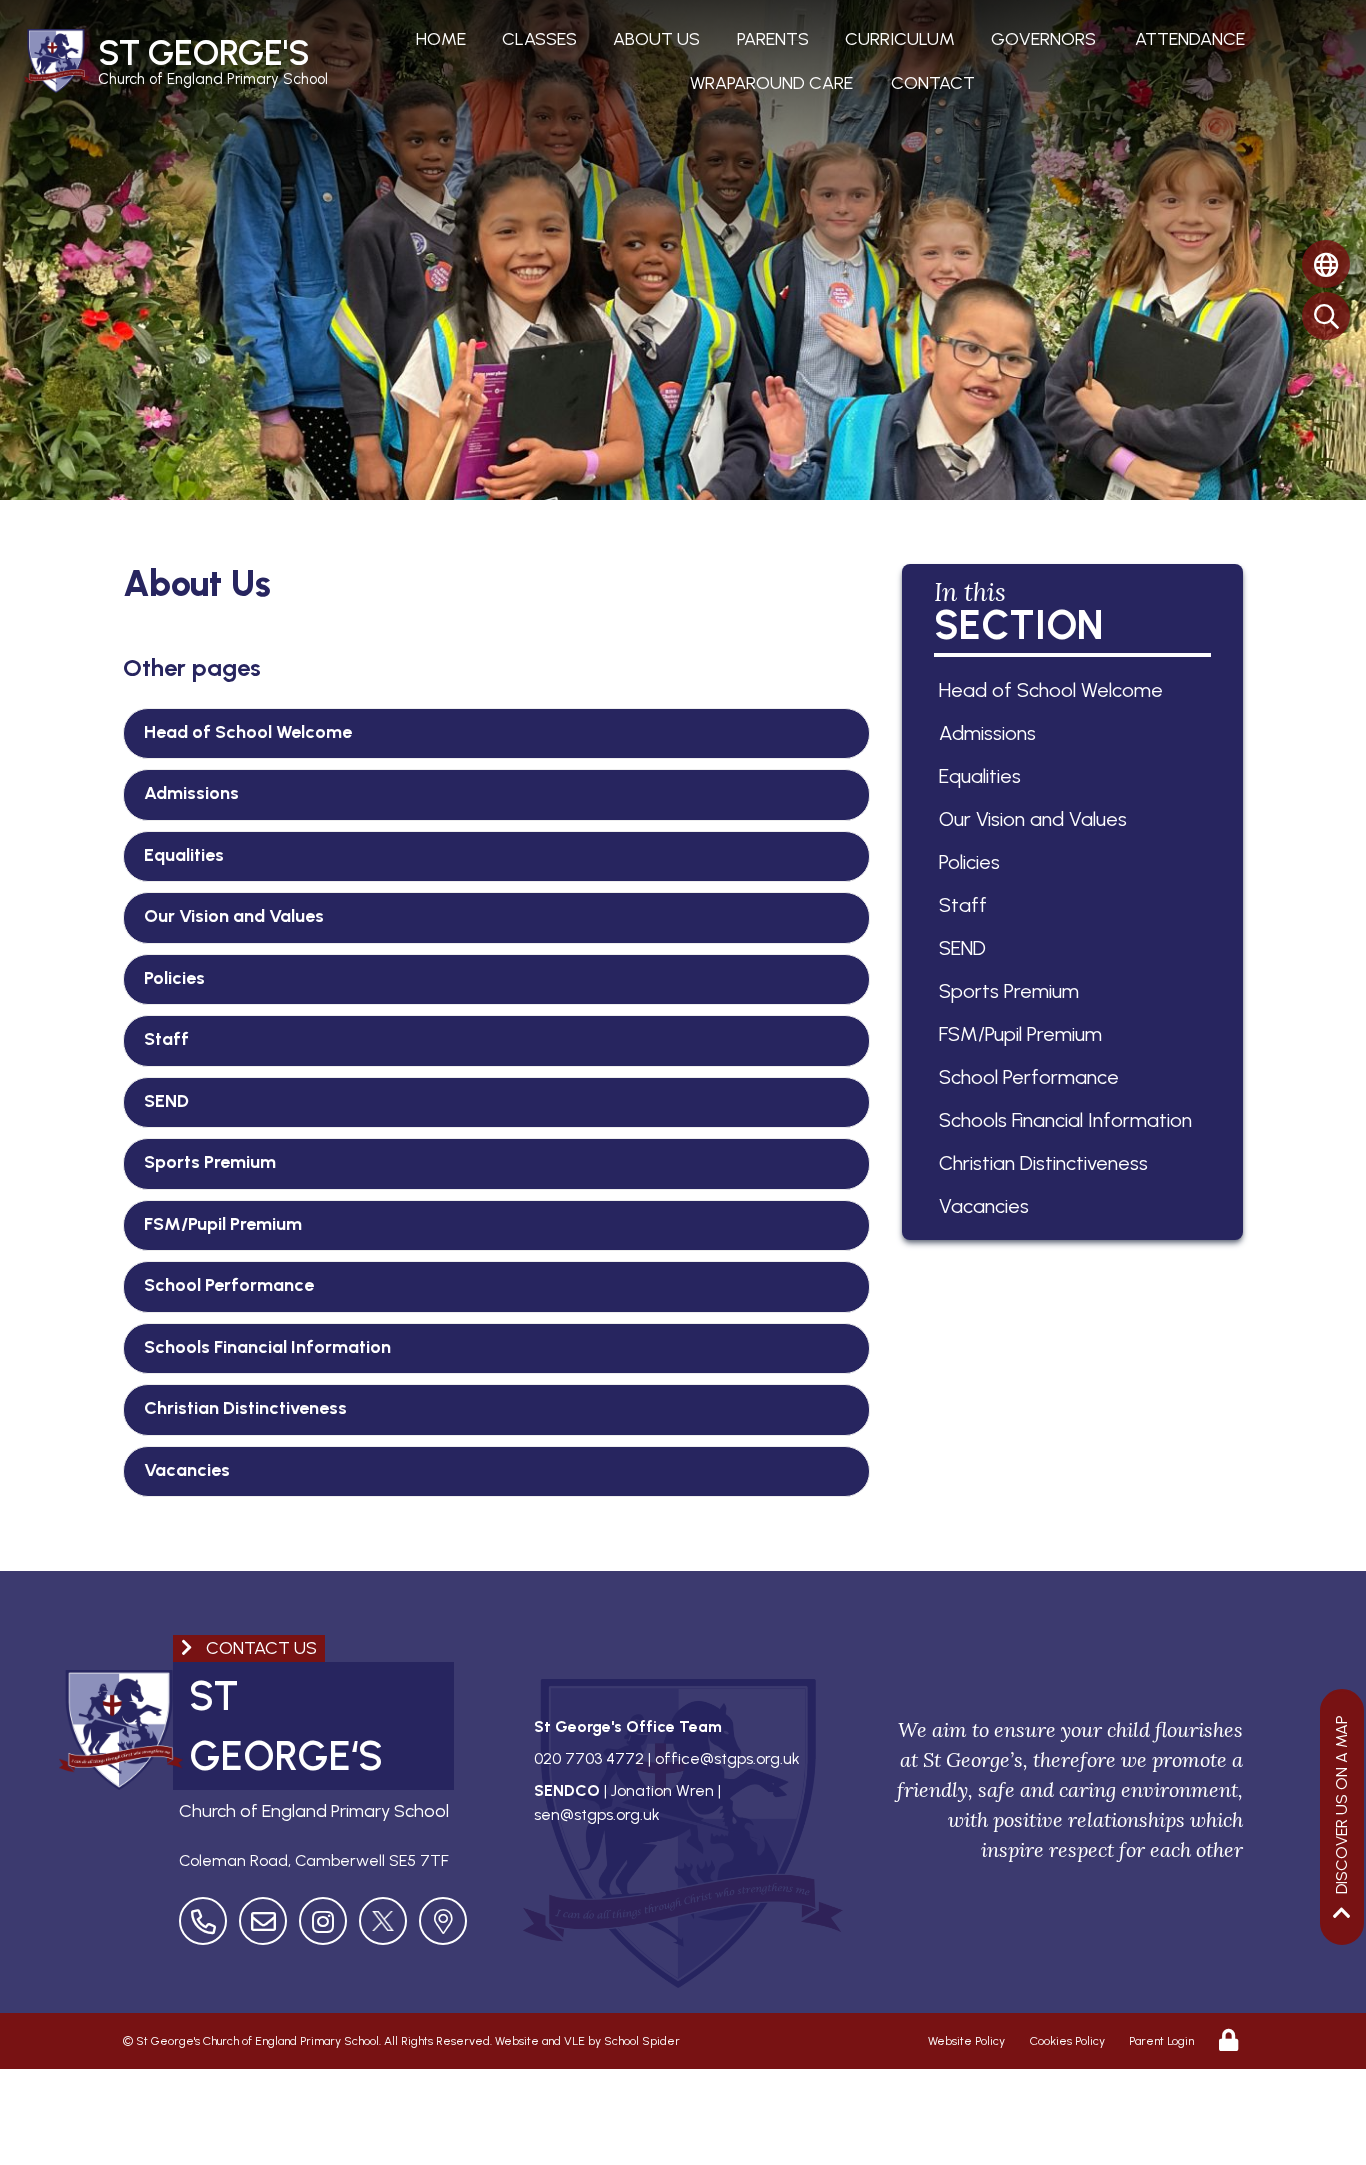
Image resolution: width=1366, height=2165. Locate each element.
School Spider (642, 2041)
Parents (773, 39)
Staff (166, 1039)
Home (441, 39)
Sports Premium (210, 1162)
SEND (166, 1101)
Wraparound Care (771, 83)
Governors (1043, 39)
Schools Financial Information (267, 1347)
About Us (656, 39)
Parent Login (1161, 2041)
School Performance (229, 1285)
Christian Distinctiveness (245, 1408)
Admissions (191, 793)
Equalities (184, 855)
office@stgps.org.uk (727, 1758)
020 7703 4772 (589, 1758)
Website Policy (966, 2041)
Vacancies (187, 1470)
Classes (539, 39)
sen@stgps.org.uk (597, 1814)
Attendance (1190, 39)
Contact (933, 83)
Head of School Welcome (248, 732)
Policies (174, 978)
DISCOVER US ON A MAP (1341, 1804)
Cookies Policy (1067, 2041)
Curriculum (900, 39)
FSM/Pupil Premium (223, 1224)
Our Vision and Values (234, 916)
